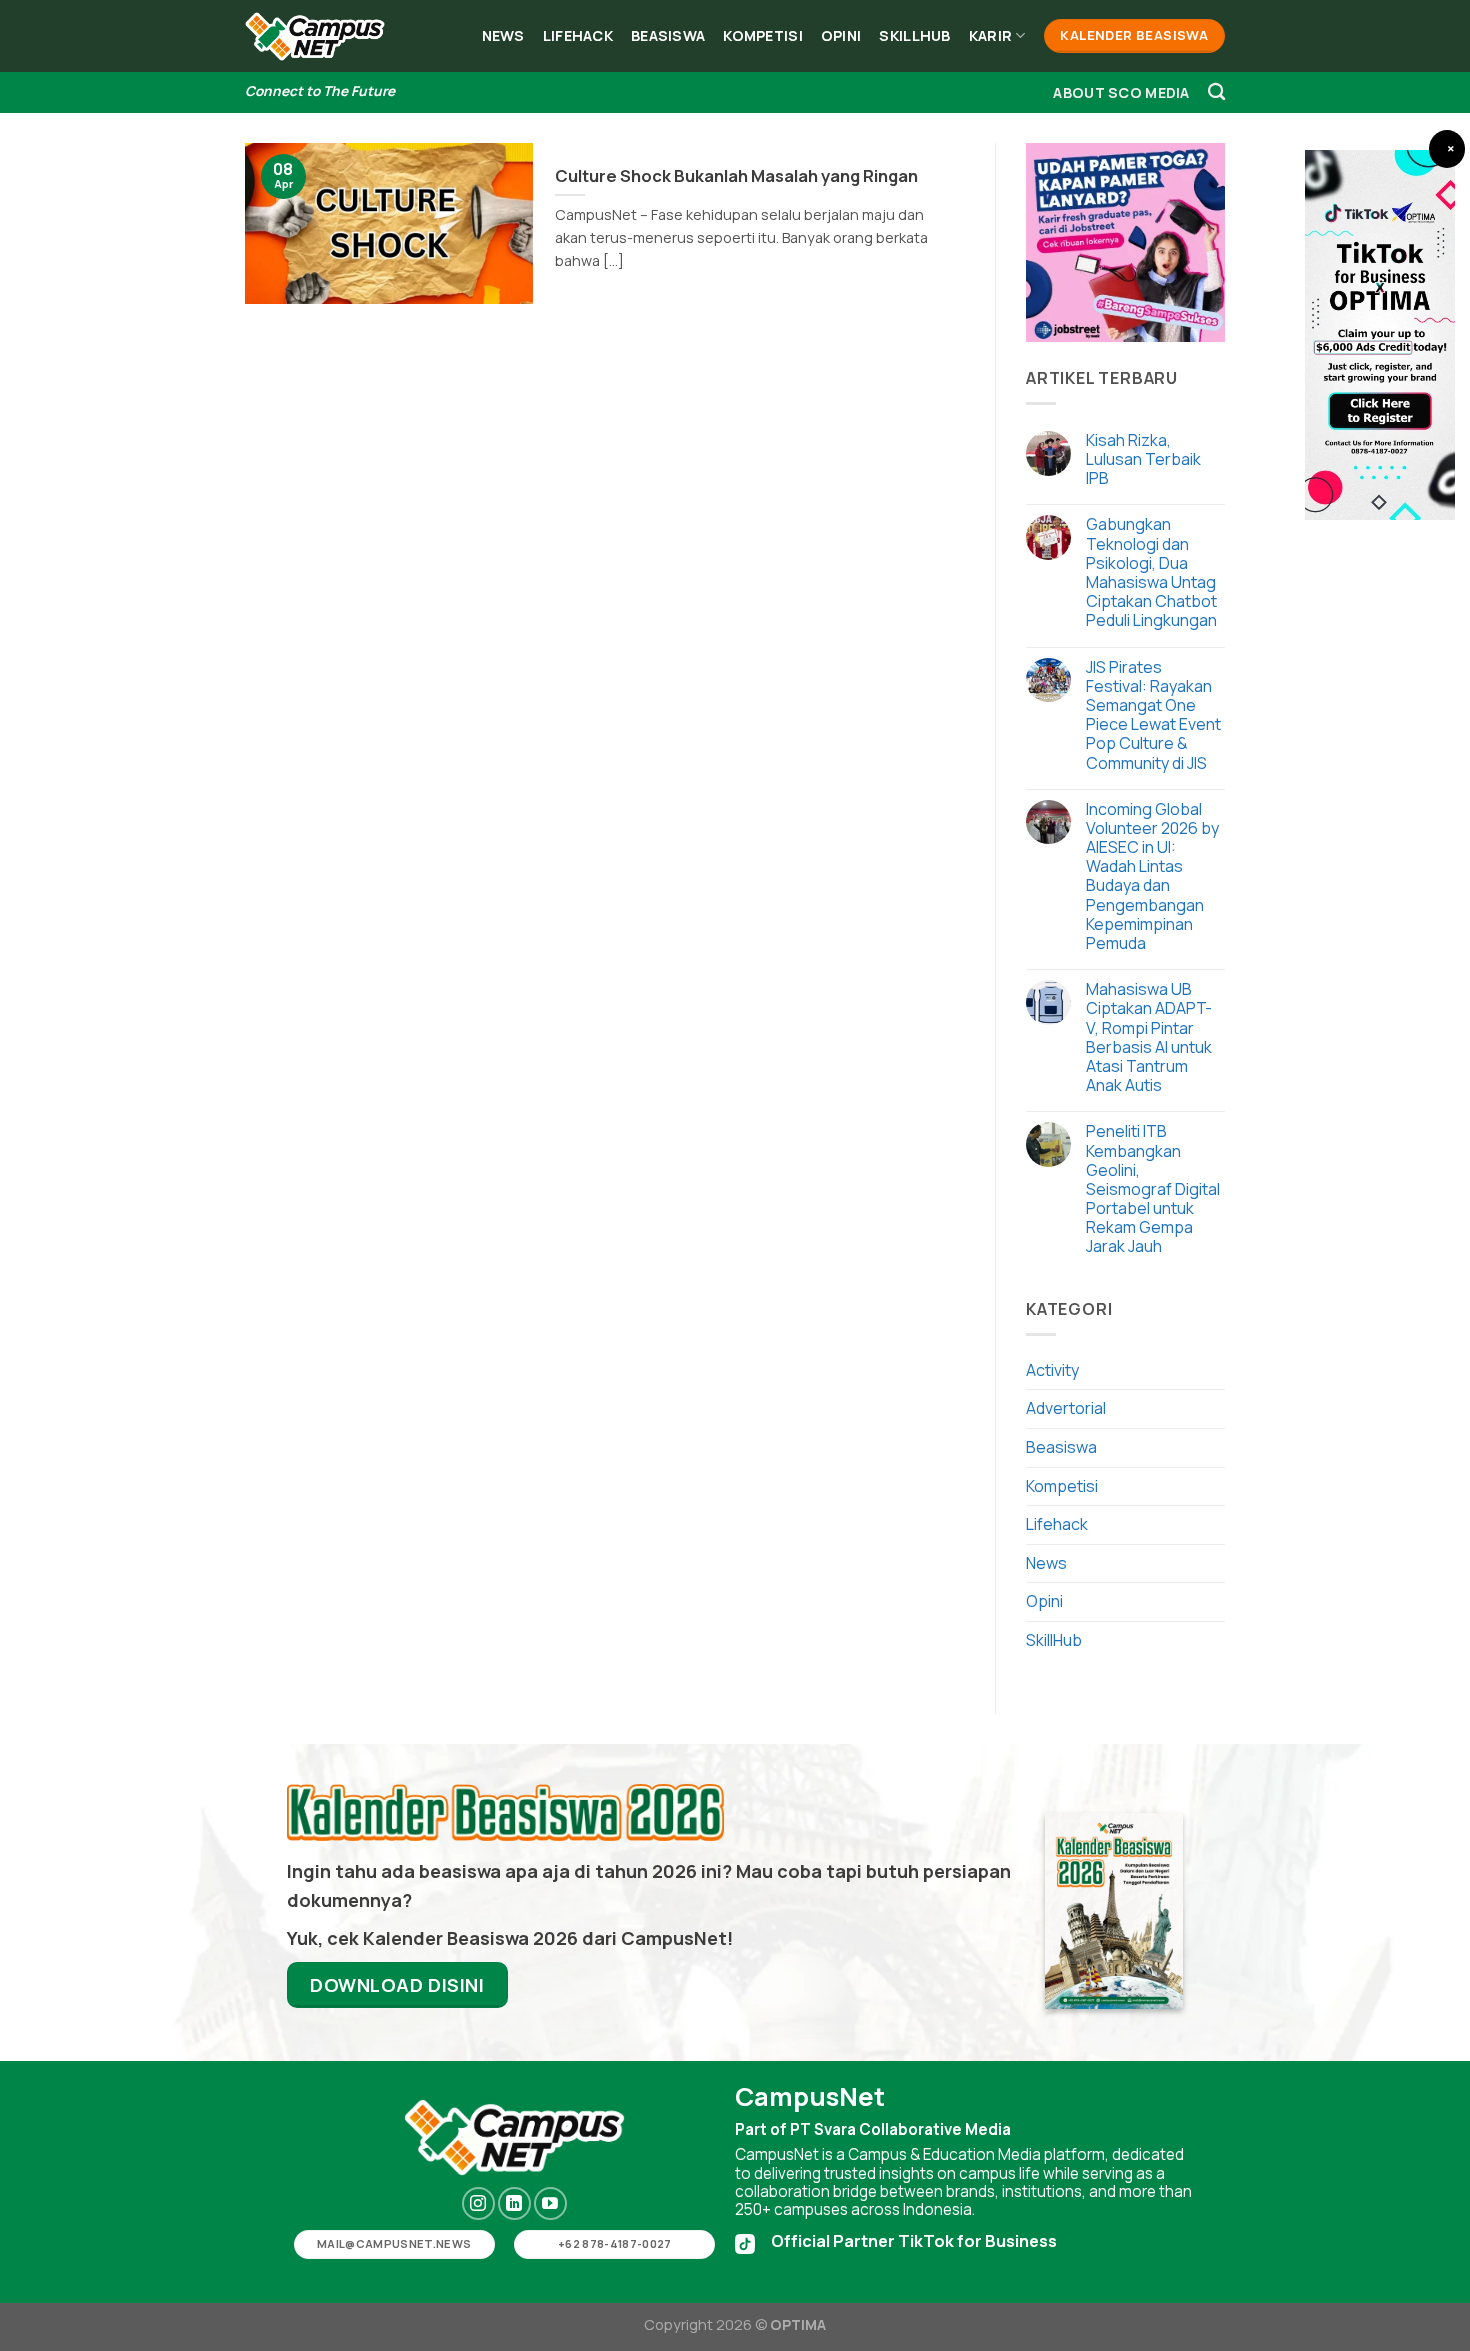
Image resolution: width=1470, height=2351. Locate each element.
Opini (841, 35)
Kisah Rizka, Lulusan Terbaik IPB (1143, 460)
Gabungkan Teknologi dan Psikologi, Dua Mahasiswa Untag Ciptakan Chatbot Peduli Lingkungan (1151, 572)
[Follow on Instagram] (478, 2203)
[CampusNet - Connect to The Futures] (315, 36)
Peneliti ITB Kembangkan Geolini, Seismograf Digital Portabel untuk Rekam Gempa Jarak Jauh (1153, 1189)
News (503, 35)
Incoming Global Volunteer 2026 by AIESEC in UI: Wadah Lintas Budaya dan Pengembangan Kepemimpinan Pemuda (1152, 877)
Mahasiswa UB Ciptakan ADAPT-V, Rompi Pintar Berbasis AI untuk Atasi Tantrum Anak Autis (1149, 1037)
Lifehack (578, 35)
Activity (1052, 1370)
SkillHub (914, 35)
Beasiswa (668, 35)
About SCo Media (1121, 92)
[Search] (1216, 92)
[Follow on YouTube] (550, 2203)
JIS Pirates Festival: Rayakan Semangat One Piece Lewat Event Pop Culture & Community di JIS (1153, 715)
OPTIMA (798, 2324)
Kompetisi (763, 35)
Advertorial (1066, 1408)
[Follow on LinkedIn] (514, 2203)
